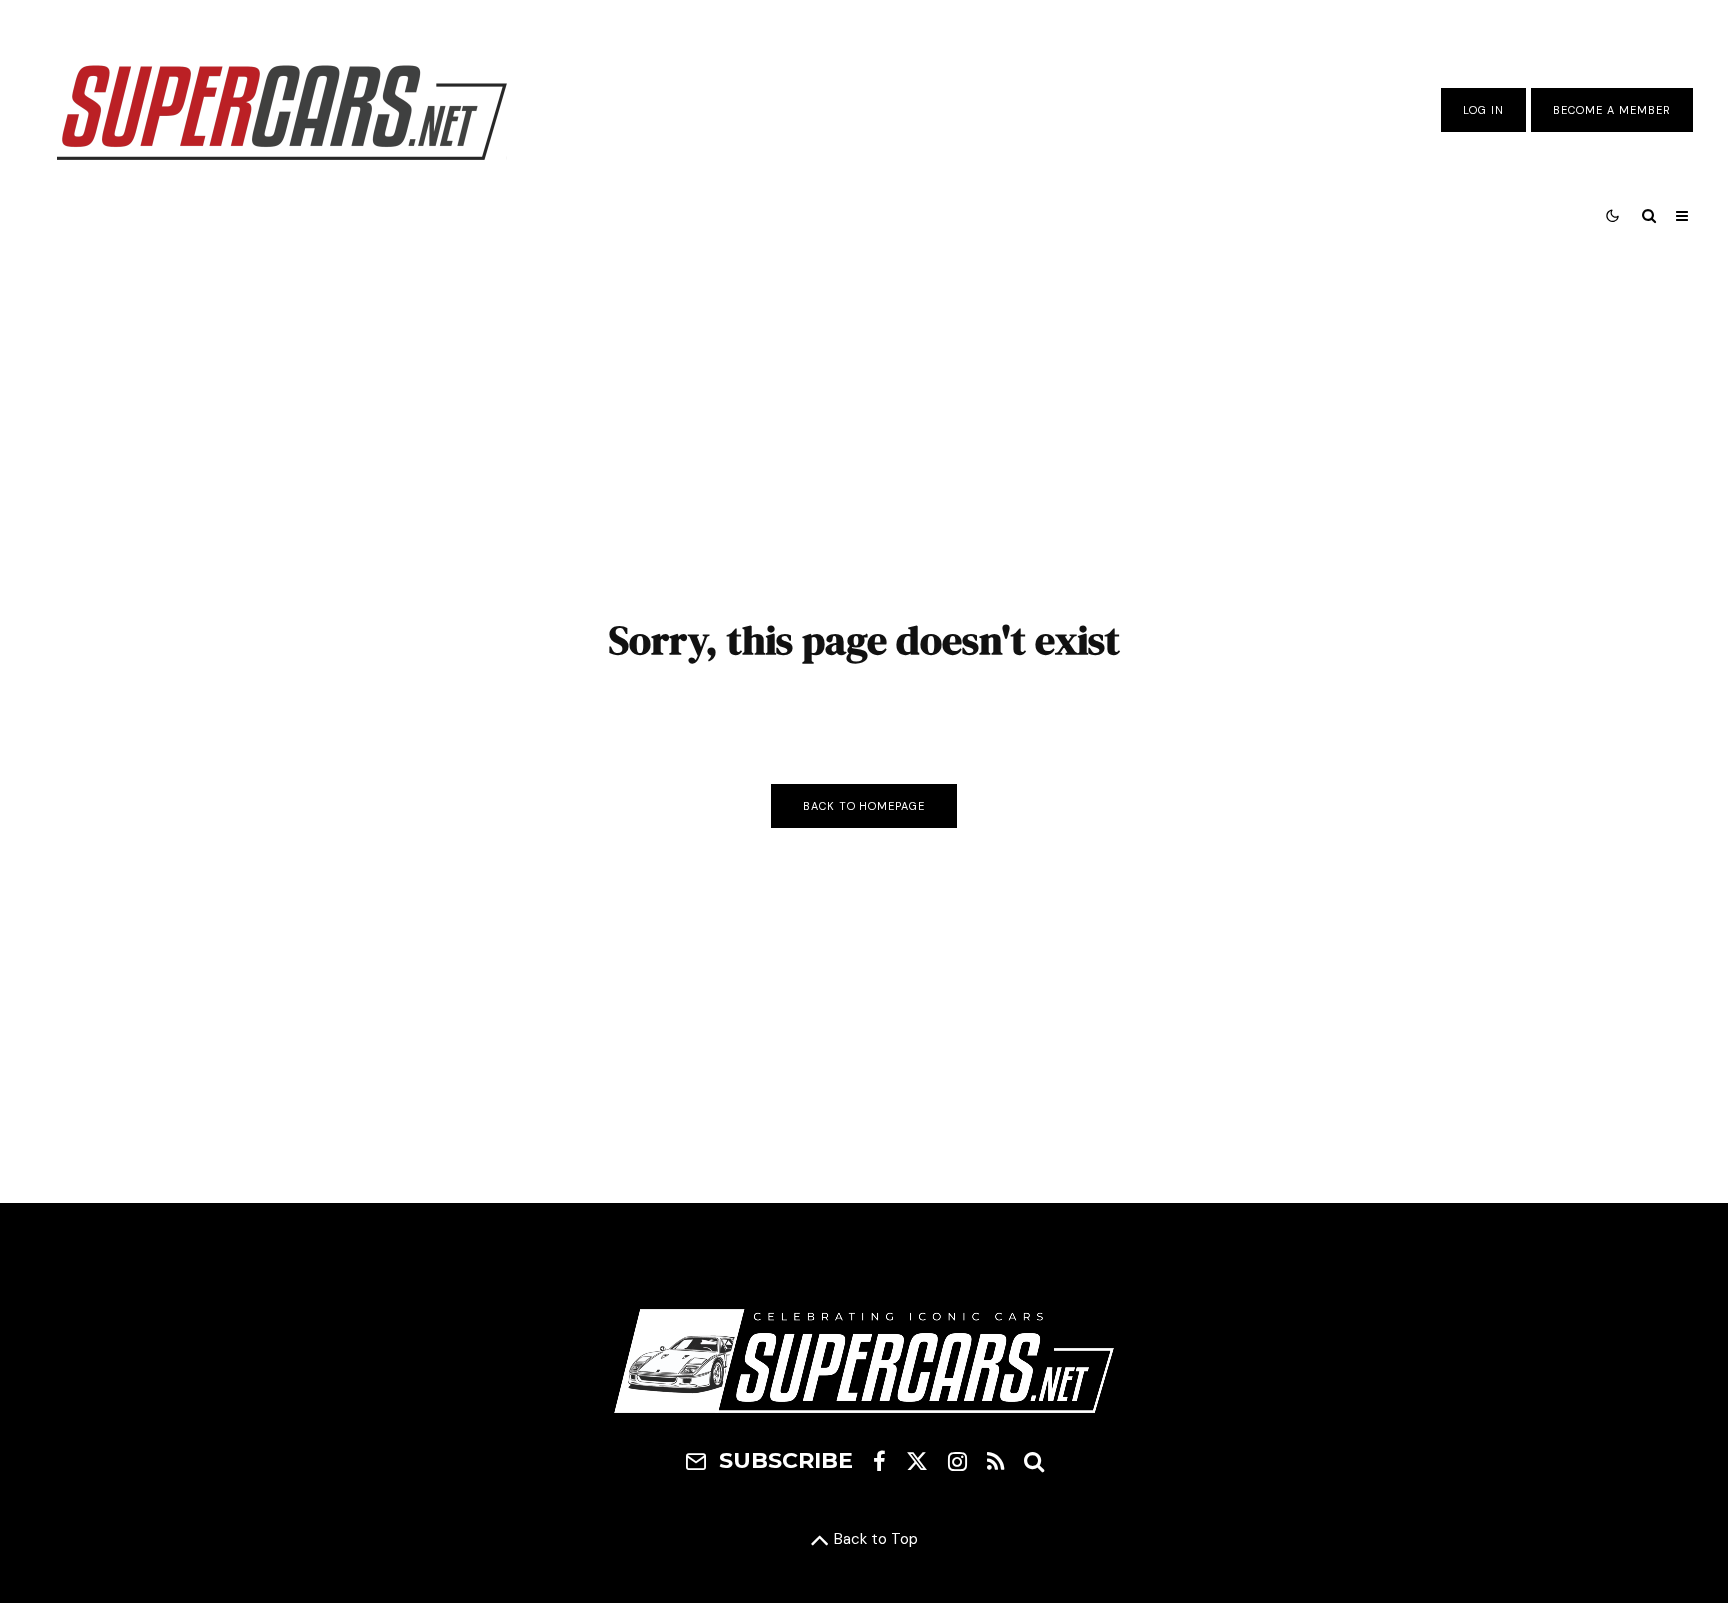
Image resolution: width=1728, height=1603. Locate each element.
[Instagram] (957, 1461)
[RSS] (995, 1461)
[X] (917, 1461)
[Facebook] (879, 1461)
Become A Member (1612, 110)
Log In (1483, 110)
